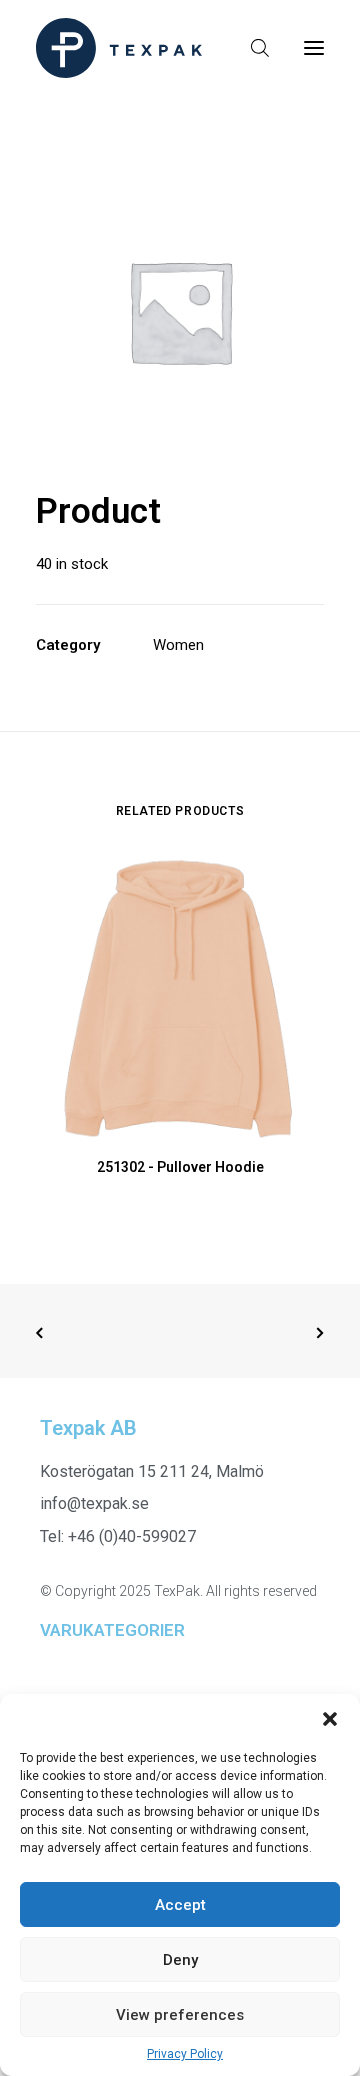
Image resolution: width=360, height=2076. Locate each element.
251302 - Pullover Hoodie (180, 1167)
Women (178, 645)
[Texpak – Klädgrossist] (119, 48)
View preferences (180, 2015)
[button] (330, 1719)
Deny (180, 1960)
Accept (180, 1905)
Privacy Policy (185, 2054)
